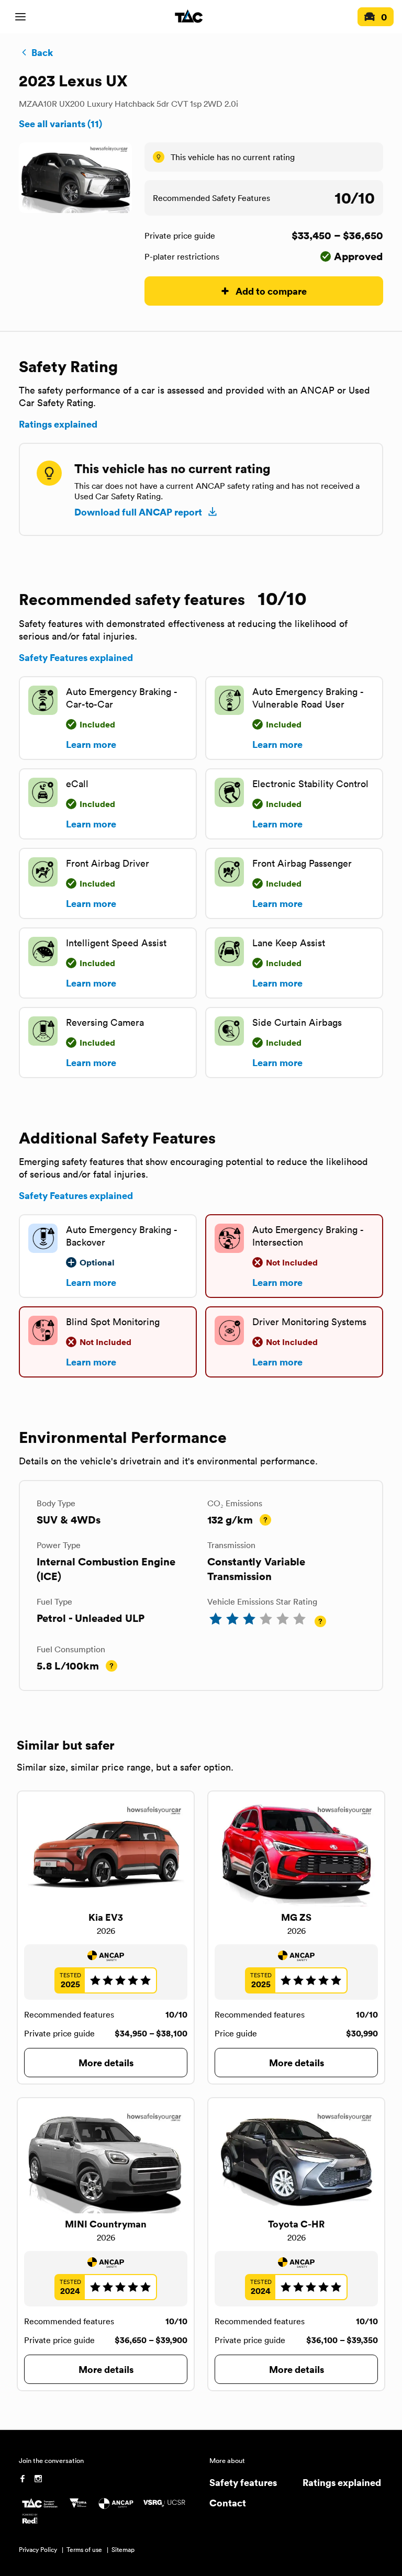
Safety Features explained (76, 657)
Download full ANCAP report (138, 512)
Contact (228, 2502)
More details (106, 2062)
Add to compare (271, 291)
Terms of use (84, 2550)
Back (42, 52)
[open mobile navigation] (20, 17)
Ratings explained (58, 424)
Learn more (91, 744)
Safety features (243, 2482)
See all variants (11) (60, 124)
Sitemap (123, 2550)
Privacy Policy (38, 2550)
